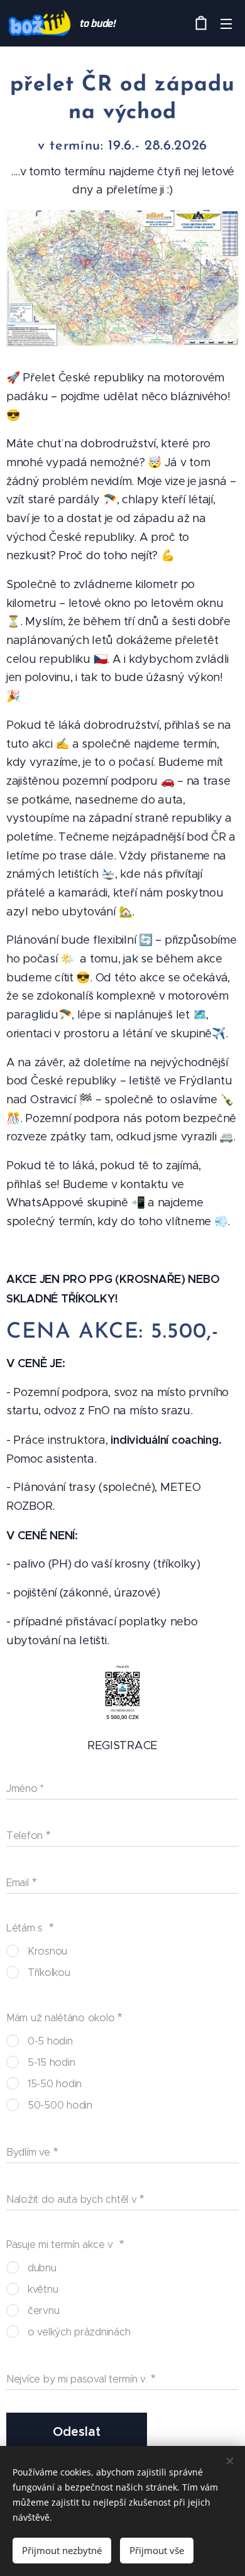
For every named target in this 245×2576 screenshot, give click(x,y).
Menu (226, 23)
